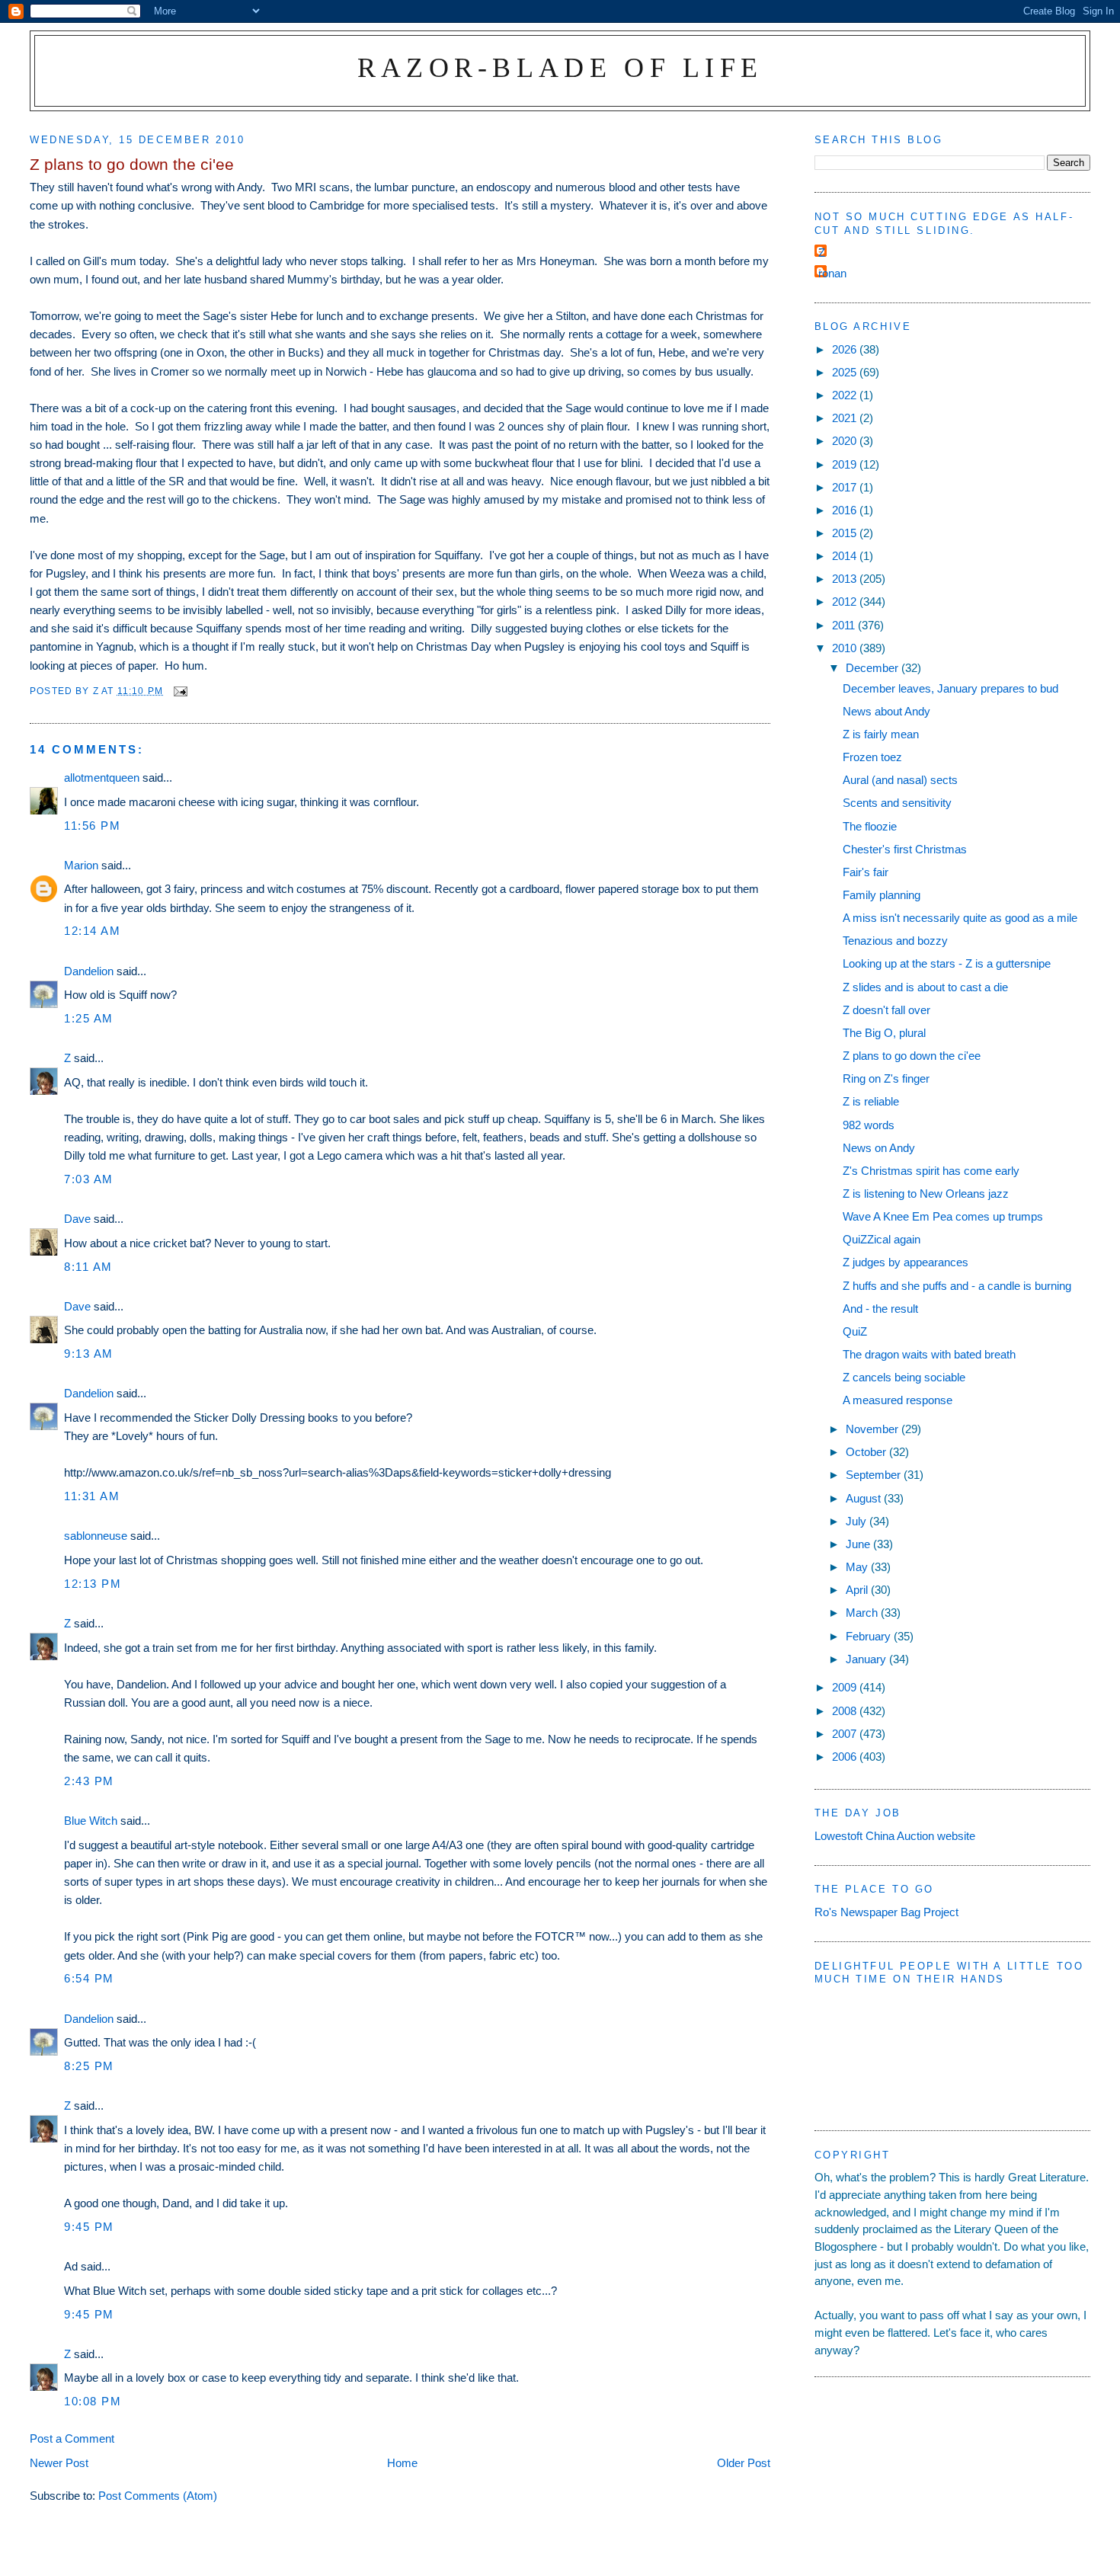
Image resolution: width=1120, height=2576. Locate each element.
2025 (846, 372)
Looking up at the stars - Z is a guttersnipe (947, 963)
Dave (77, 1219)
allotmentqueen (102, 778)
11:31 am (92, 1496)
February (870, 1636)
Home (402, 2463)
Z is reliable (871, 1101)
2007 (846, 1734)
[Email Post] (180, 691)
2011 (845, 625)
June (859, 1544)
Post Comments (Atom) (158, 2496)
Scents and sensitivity (897, 803)
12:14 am (92, 931)
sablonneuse (96, 1536)
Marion (81, 865)
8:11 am (88, 1267)
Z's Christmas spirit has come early (931, 1171)
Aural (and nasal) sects (900, 780)
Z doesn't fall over (886, 1010)
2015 (846, 533)
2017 (846, 487)
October (867, 1452)
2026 (846, 349)
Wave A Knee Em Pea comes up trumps (943, 1216)
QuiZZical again (882, 1239)
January (867, 1659)
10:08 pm (93, 2401)
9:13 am (89, 1354)
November (874, 1429)
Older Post (744, 2463)
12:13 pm (93, 1584)
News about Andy (886, 711)
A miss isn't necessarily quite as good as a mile (960, 918)
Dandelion (89, 971)
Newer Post (59, 2463)
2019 (846, 464)
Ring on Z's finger (886, 1078)
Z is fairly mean (881, 734)
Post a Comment (72, 2438)
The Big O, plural (884, 1033)
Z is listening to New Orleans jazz (926, 1194)
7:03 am (89, 1179)
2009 (846, 1687)
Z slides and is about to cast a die (925, 987)
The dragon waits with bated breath (929, 1354)
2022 (846, 395)
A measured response (898, 1400)
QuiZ (855, 1331)
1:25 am (89, 1018)
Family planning (882, 895)
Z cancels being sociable (904, 1377)
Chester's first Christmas (905, 849)
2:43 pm (89, 1781)
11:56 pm (92, 826)
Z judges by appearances (906, 1262)
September (875, 1475)
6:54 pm (89, 1978)
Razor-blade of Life (560, 67)
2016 (846, 510)
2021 (846, 418)
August (865, 1498)
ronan (832, 273)
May (858, 1567)
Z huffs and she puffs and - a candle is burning (957, 1286)
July (858, 1521)
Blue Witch (91, 1821)
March (863, 1613)
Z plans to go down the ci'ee (912, 1056)
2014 (846, 556)
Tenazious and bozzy (895, 941)
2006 (846, 1757)
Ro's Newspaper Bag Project (886, 1912)
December (874, 668)
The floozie (870, 826)
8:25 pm (89, 2066)
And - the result (880, 1309)
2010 (846, 648)
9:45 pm (89, 2227)
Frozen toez (872, 757)
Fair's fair (866, 872)
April (858, 1590)
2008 (846, 1711)
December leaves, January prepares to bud (950, 688)
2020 (846, 441)
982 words (869, 1125)
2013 (846, 579)
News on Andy (879, 1148)
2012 (846, 602)
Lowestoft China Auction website (895, 1836)
